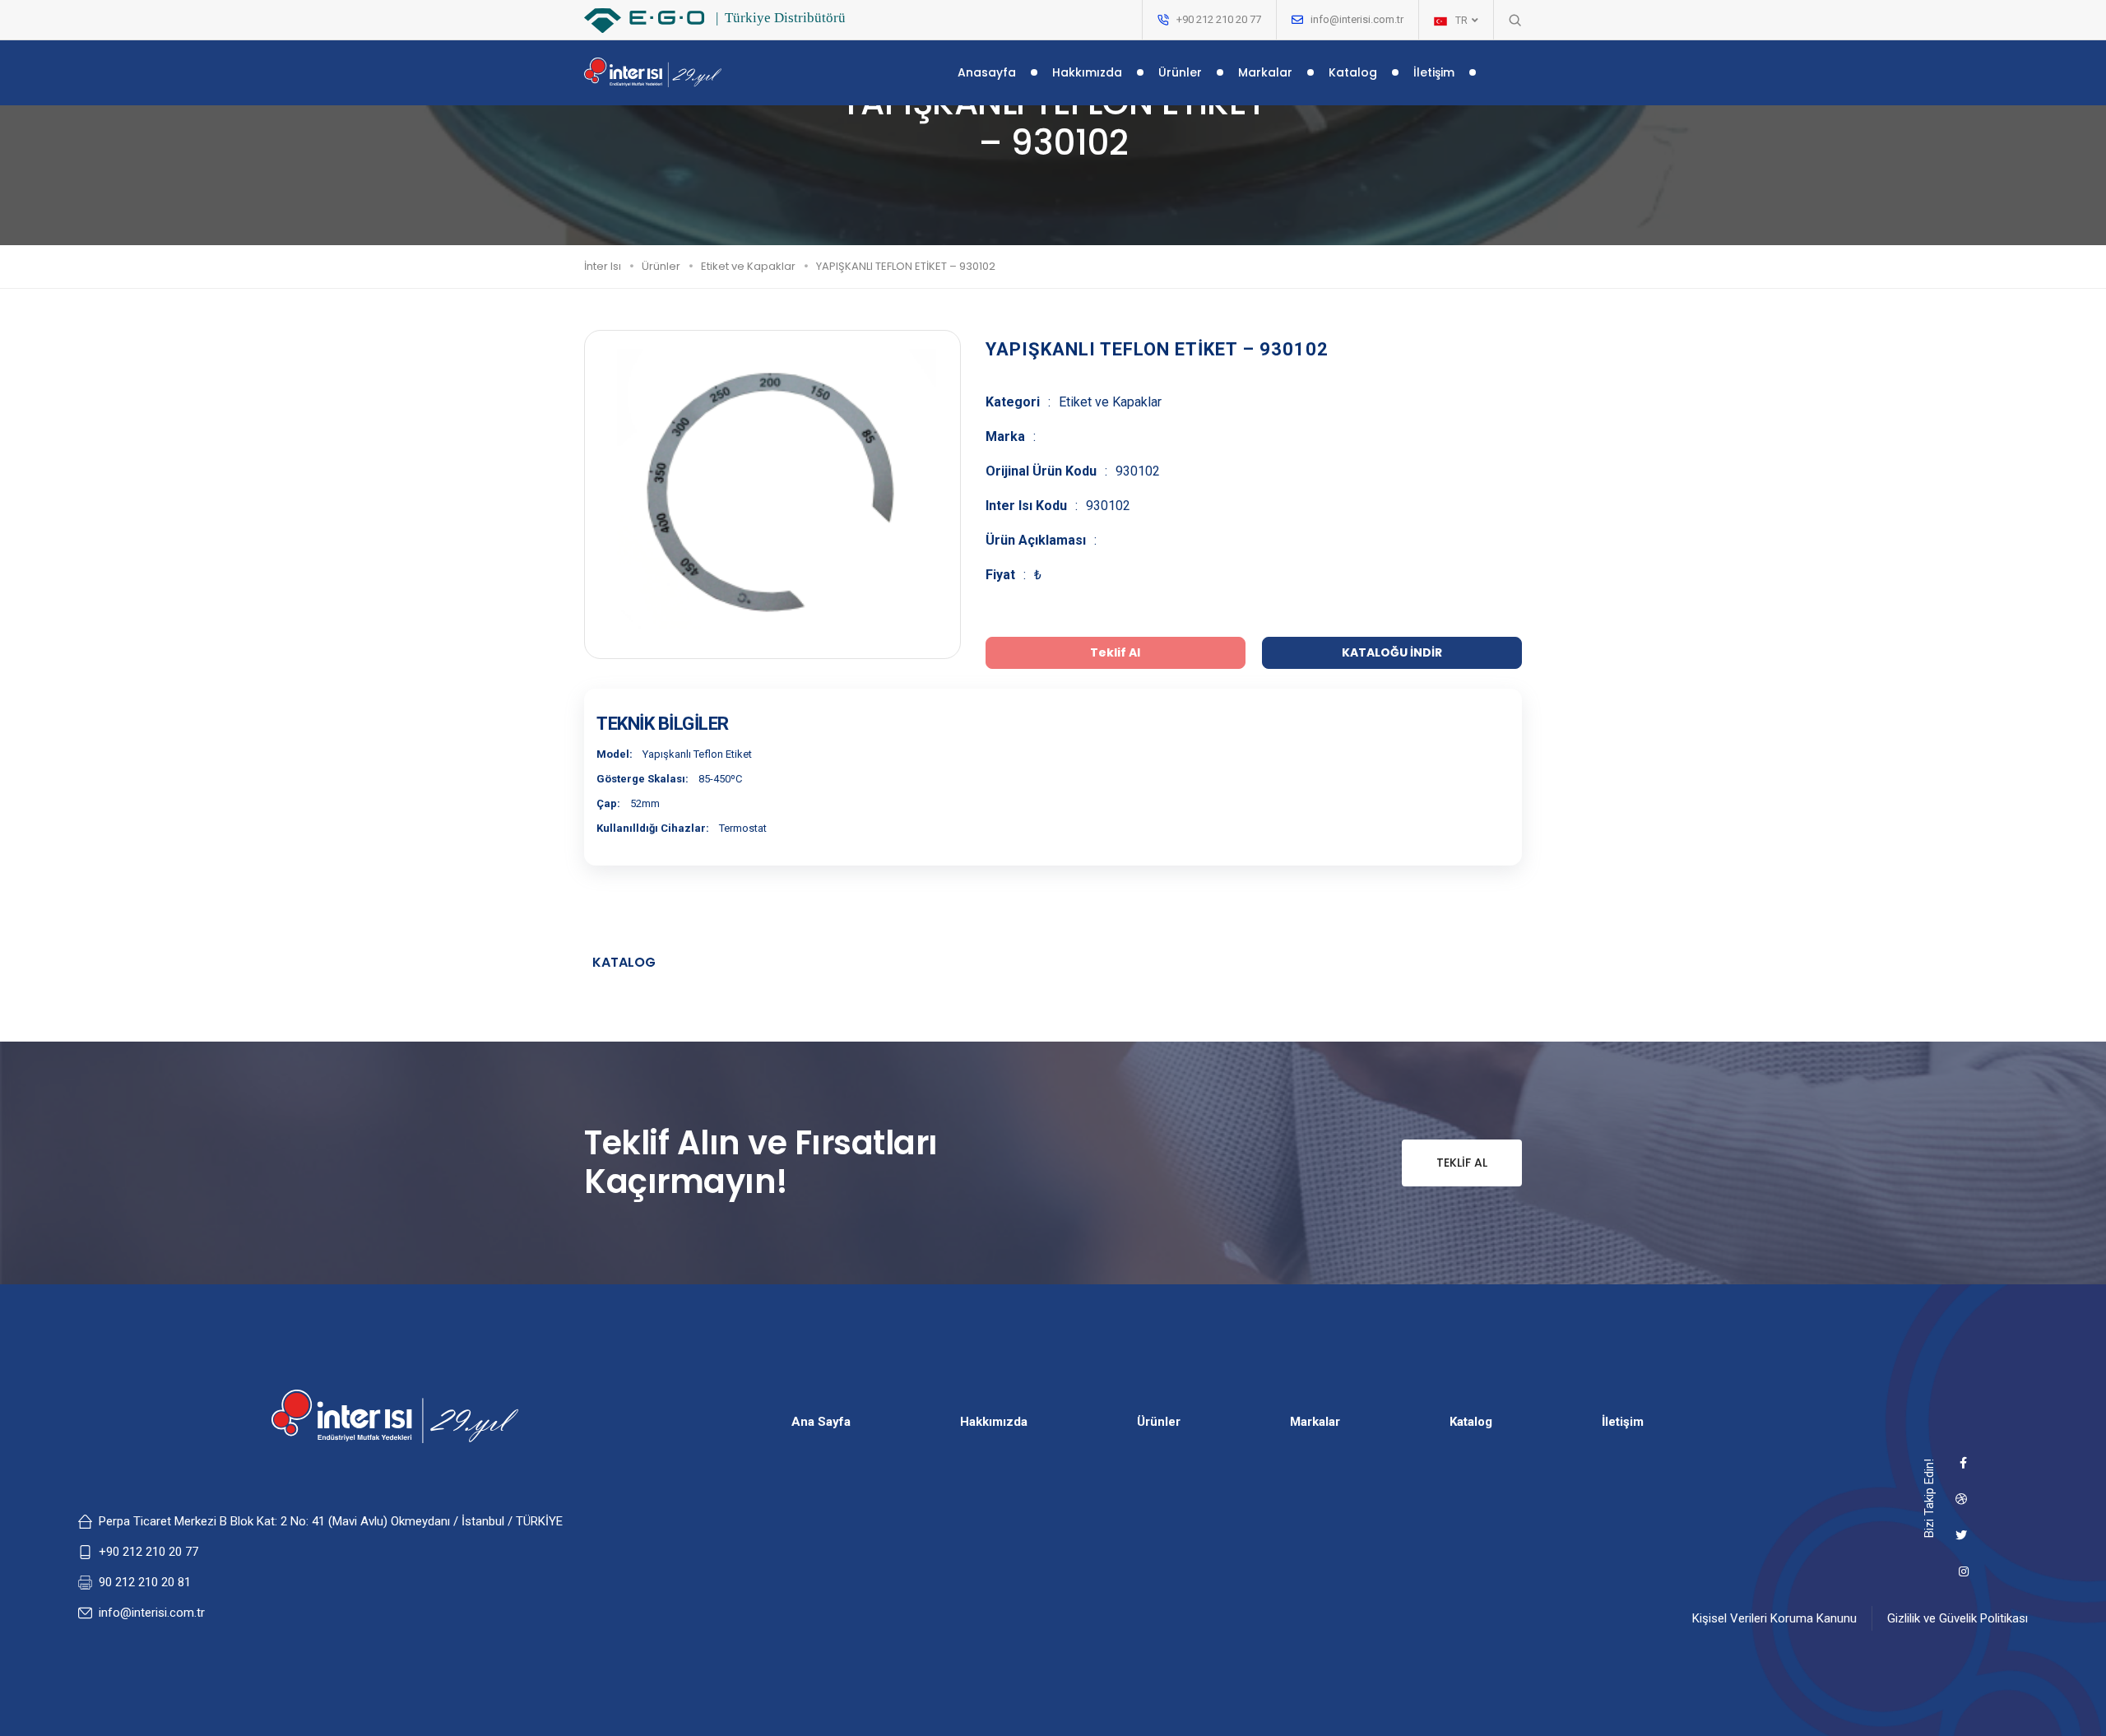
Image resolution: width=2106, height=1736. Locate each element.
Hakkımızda (1087, 72)
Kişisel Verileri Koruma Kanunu (1774, 1618)
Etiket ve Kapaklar (748, 266)
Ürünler (1180, 72)
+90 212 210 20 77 (148, 1552)
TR (1463, 21)
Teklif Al (1462, 1163)
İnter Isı (603, 266)
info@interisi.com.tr (1357, 19)
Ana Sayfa (821, 1422)
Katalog (1353, 72)
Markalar (1265, 72)
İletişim (1434, 72)
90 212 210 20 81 (145, 1582)
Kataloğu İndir (1392, 652)
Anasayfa (987, 72)
